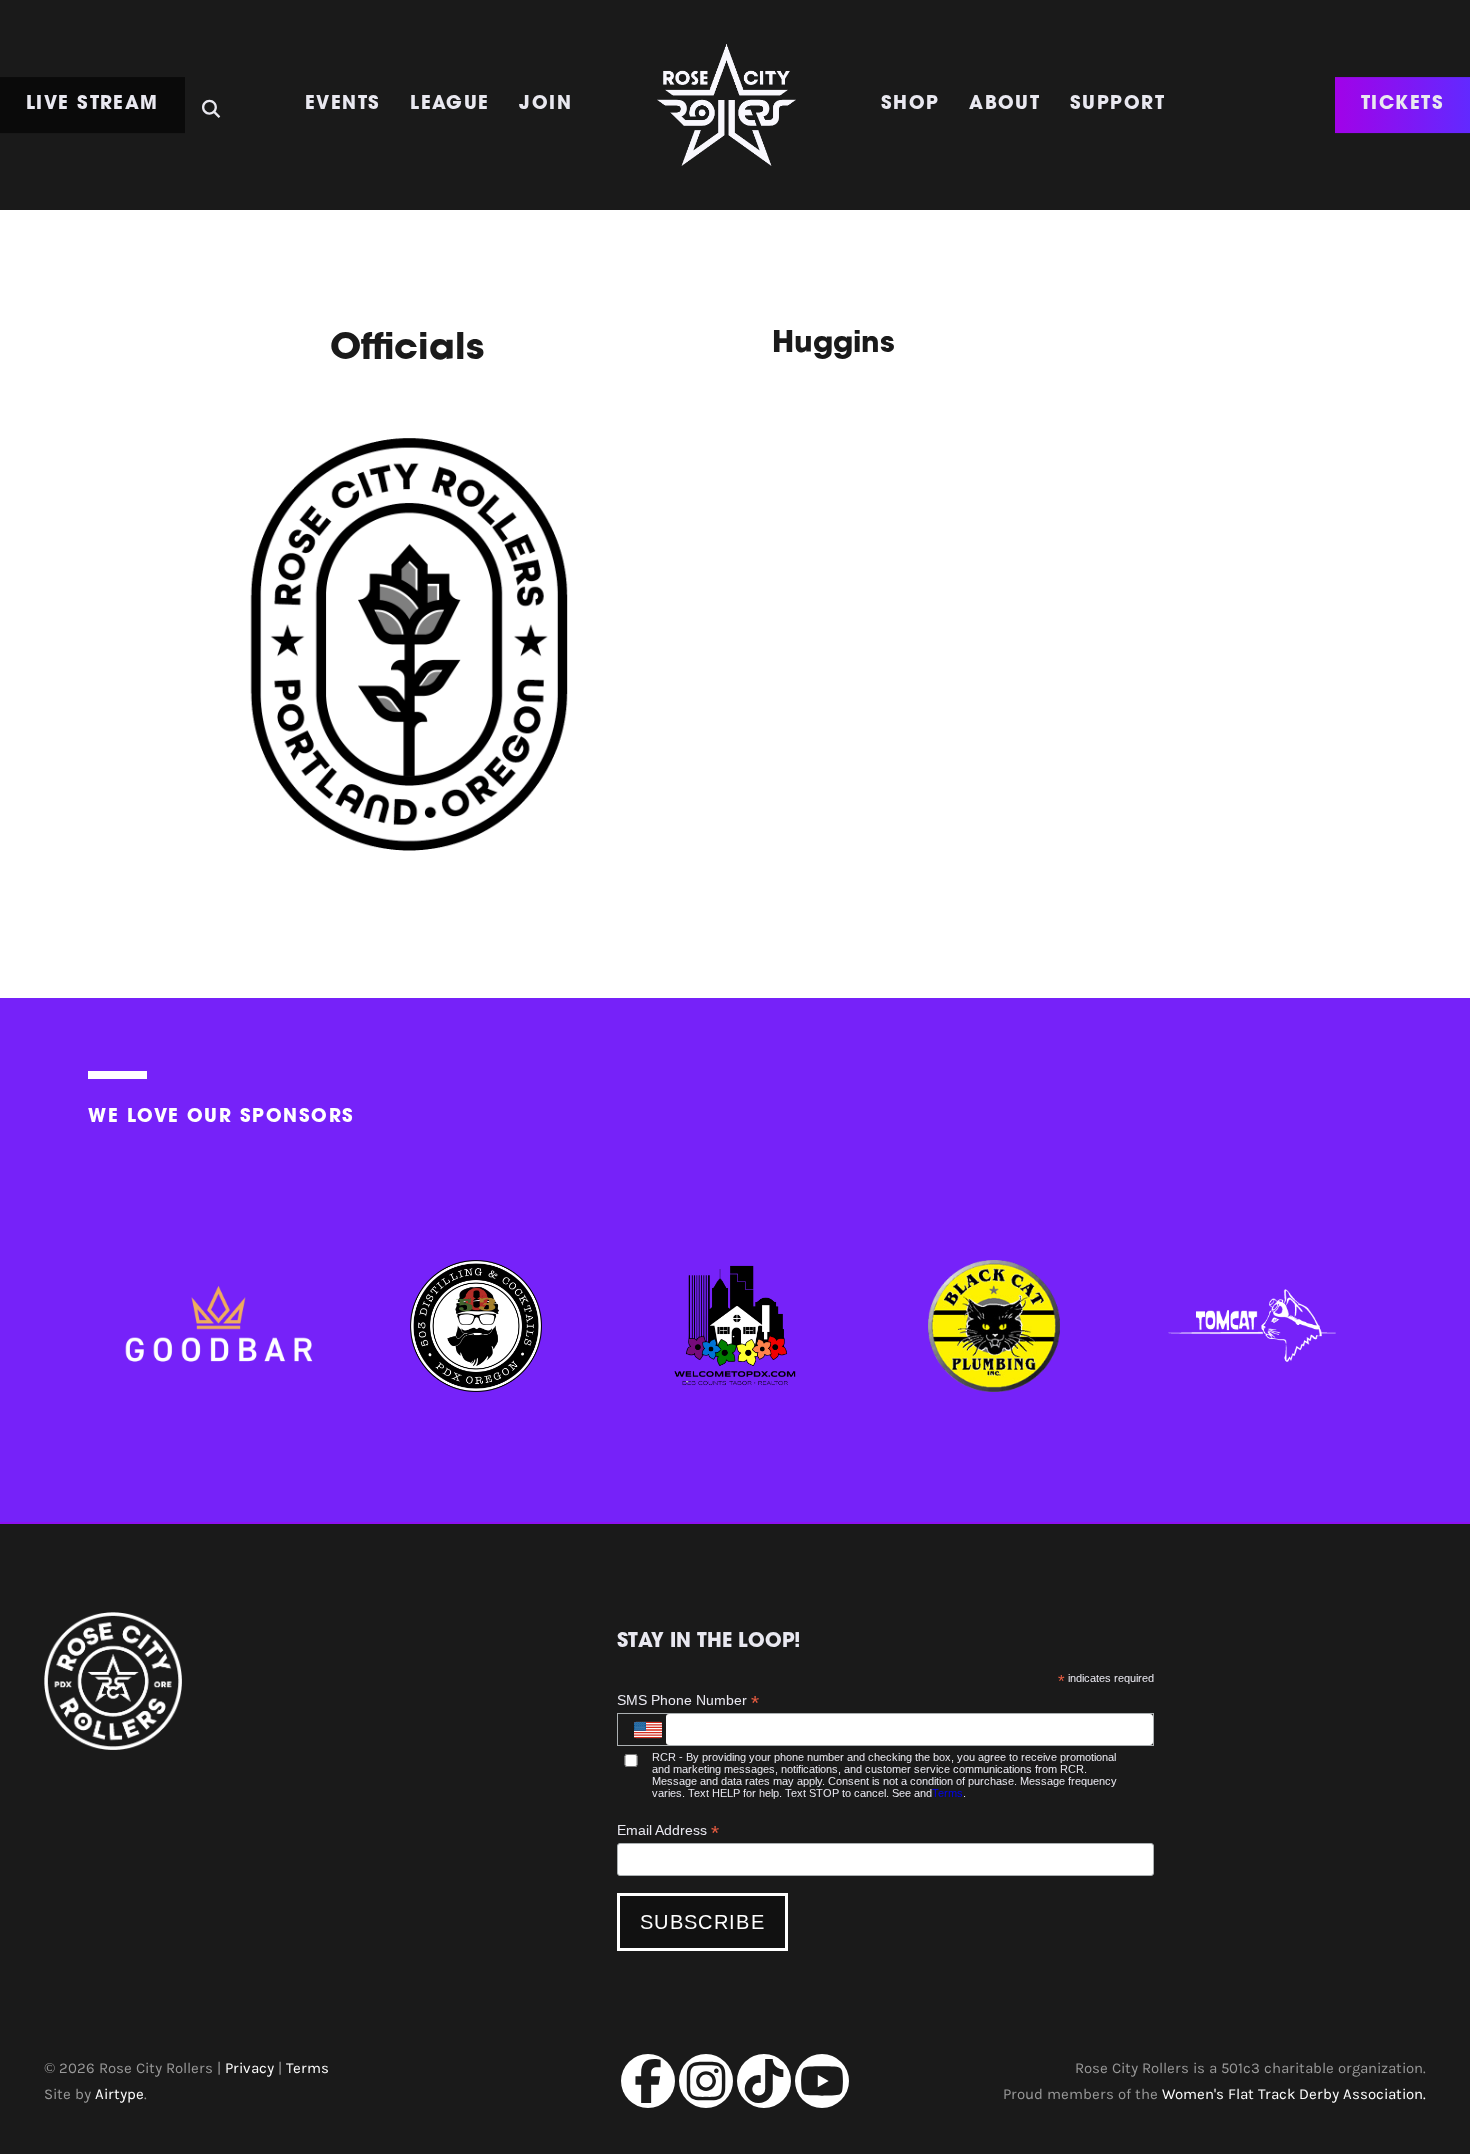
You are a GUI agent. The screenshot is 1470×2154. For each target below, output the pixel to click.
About (1004, 104)
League (450, 104)
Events (343, 104)
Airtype (119, 2094)
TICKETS (1402, 104)
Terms (947, 1793)
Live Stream (92, 104)
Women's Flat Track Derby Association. (1294, 2094)
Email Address (668, 1830)
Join (545, 104)
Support (1117, 104)
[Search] (211, 101)
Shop (910, 104)
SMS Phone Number (688, 1700)
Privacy (249, 2068)
